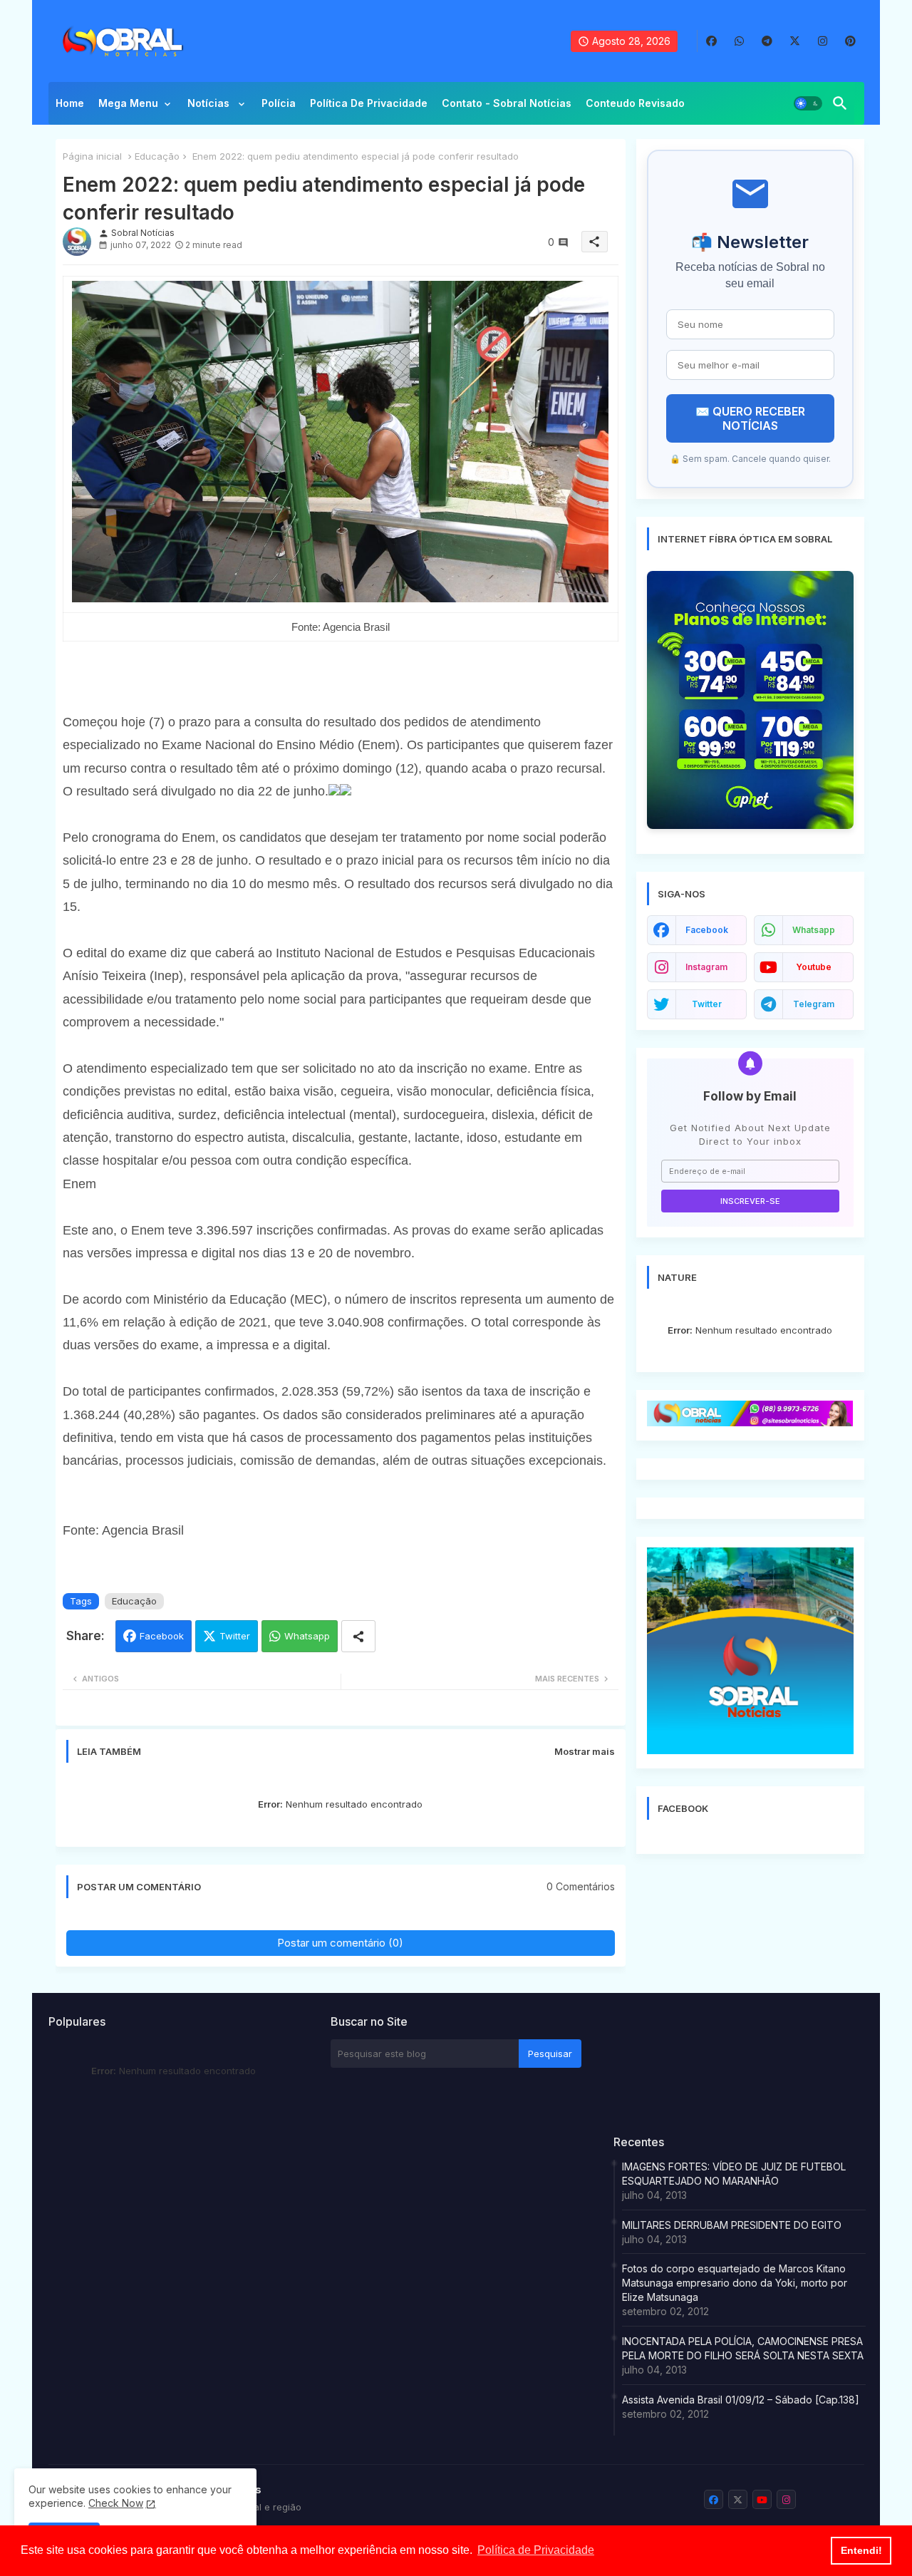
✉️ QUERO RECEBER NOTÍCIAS (750, 418)
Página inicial (92, 156)
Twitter (235, 1636)
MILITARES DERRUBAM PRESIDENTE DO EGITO (732, 2225)
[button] (808, 103)
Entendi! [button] (861, 2550)
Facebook (162, 1636)
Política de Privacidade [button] (536, 2550)
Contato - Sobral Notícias (507, 103)
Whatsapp (307, 1636)
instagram (706, 967)
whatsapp (814, 930)
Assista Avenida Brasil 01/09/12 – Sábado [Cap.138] (741, 2400)
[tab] (70, 107)
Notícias (210, 103)
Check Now (116, 2503)
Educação (157, 156)
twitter (707, 1004)
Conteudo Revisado (635, 103)
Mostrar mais (585, 1751)
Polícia (279, 103)
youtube (814, 967)
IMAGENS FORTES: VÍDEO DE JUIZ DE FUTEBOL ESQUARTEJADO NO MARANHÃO (734, 2174)
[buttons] (711, 41)
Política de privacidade (369, 103)
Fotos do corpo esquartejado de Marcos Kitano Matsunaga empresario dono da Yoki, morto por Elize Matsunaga (735, 2283)
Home (70, 103)
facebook (707, 930)
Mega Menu (128, 103)
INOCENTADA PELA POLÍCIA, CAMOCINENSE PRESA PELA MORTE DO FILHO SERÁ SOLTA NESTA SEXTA (743, 2348)
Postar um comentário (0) (340, 1943)
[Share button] (358, 1636)
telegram (814, 1004)
